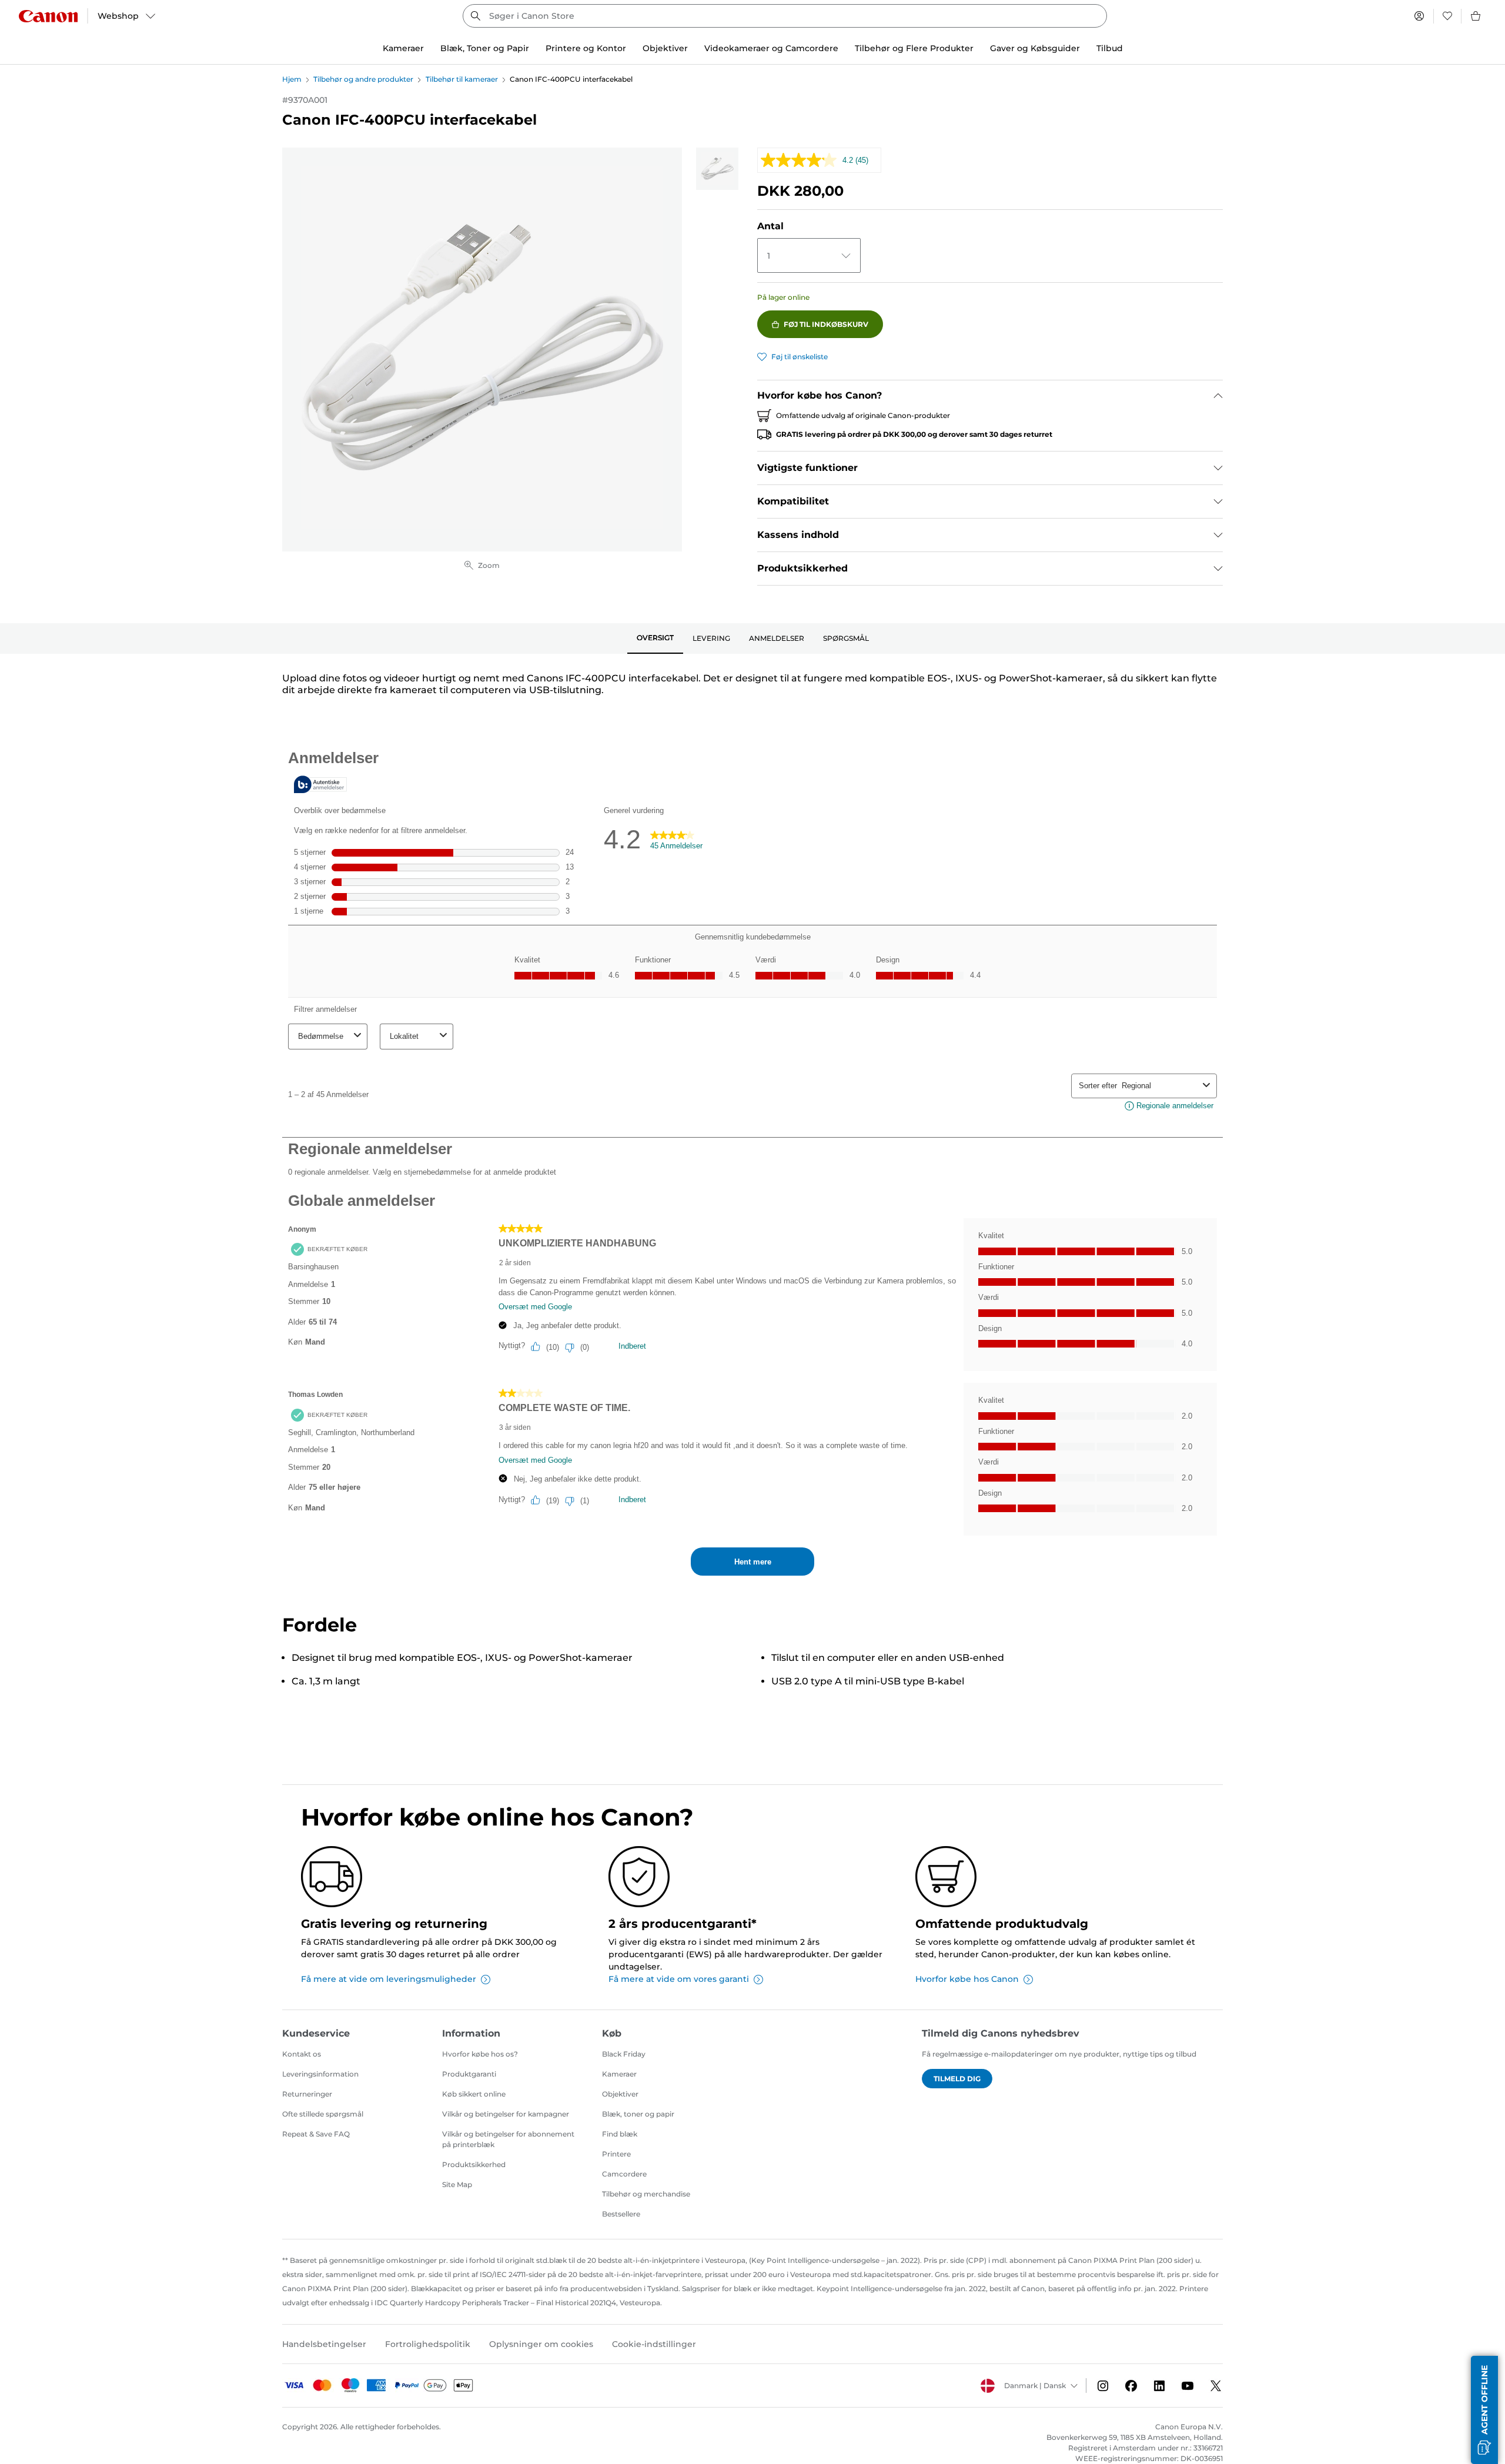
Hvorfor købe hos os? (480, 2054)
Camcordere (624, 2174)
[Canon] (48, 16)
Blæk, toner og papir (638, 2114)
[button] (1484, 2410)
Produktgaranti (469, 2074)
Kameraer (619, 2074)
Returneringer (307, 2094)
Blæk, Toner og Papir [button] (485, 48)
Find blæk (620, 2134)
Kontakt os (302, 2054)
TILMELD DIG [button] (957, 2079)
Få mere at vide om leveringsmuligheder (389, 1979)
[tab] (655, 638)
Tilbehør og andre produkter (363, 79)
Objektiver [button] (665, 48)
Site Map (457, 2184)
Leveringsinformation (320, 2074)
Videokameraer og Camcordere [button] (771, 48)
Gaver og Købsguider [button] (1035, 48)
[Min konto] (1419, 16)
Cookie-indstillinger (654, 2344)
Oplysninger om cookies (541, 2344)
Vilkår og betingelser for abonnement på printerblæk (508, 2139)
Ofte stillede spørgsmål (323, 2114)
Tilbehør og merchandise (646, 2194)
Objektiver (620, 2094)
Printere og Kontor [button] (586, 48)
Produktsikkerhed (474, 2164)
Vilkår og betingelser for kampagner (506, 2114)
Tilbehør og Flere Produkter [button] (914, 48)
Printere (616, 2154)
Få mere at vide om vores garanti (679, 1979)
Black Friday (624, 2054)
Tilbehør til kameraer (462, 79)
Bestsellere (621, 2214)
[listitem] (717, 169)
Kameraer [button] (403, 48)
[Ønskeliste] (1447, 16)
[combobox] (785, 16)
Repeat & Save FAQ (316, 2134)
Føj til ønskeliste (800, 357)
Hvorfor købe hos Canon (967, 1979)
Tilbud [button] (1110, 48)
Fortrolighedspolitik (428, 2344)
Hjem (292, 79)
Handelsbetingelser (324, 2344)
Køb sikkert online (474, 2094)
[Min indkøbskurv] (1476, 16)
